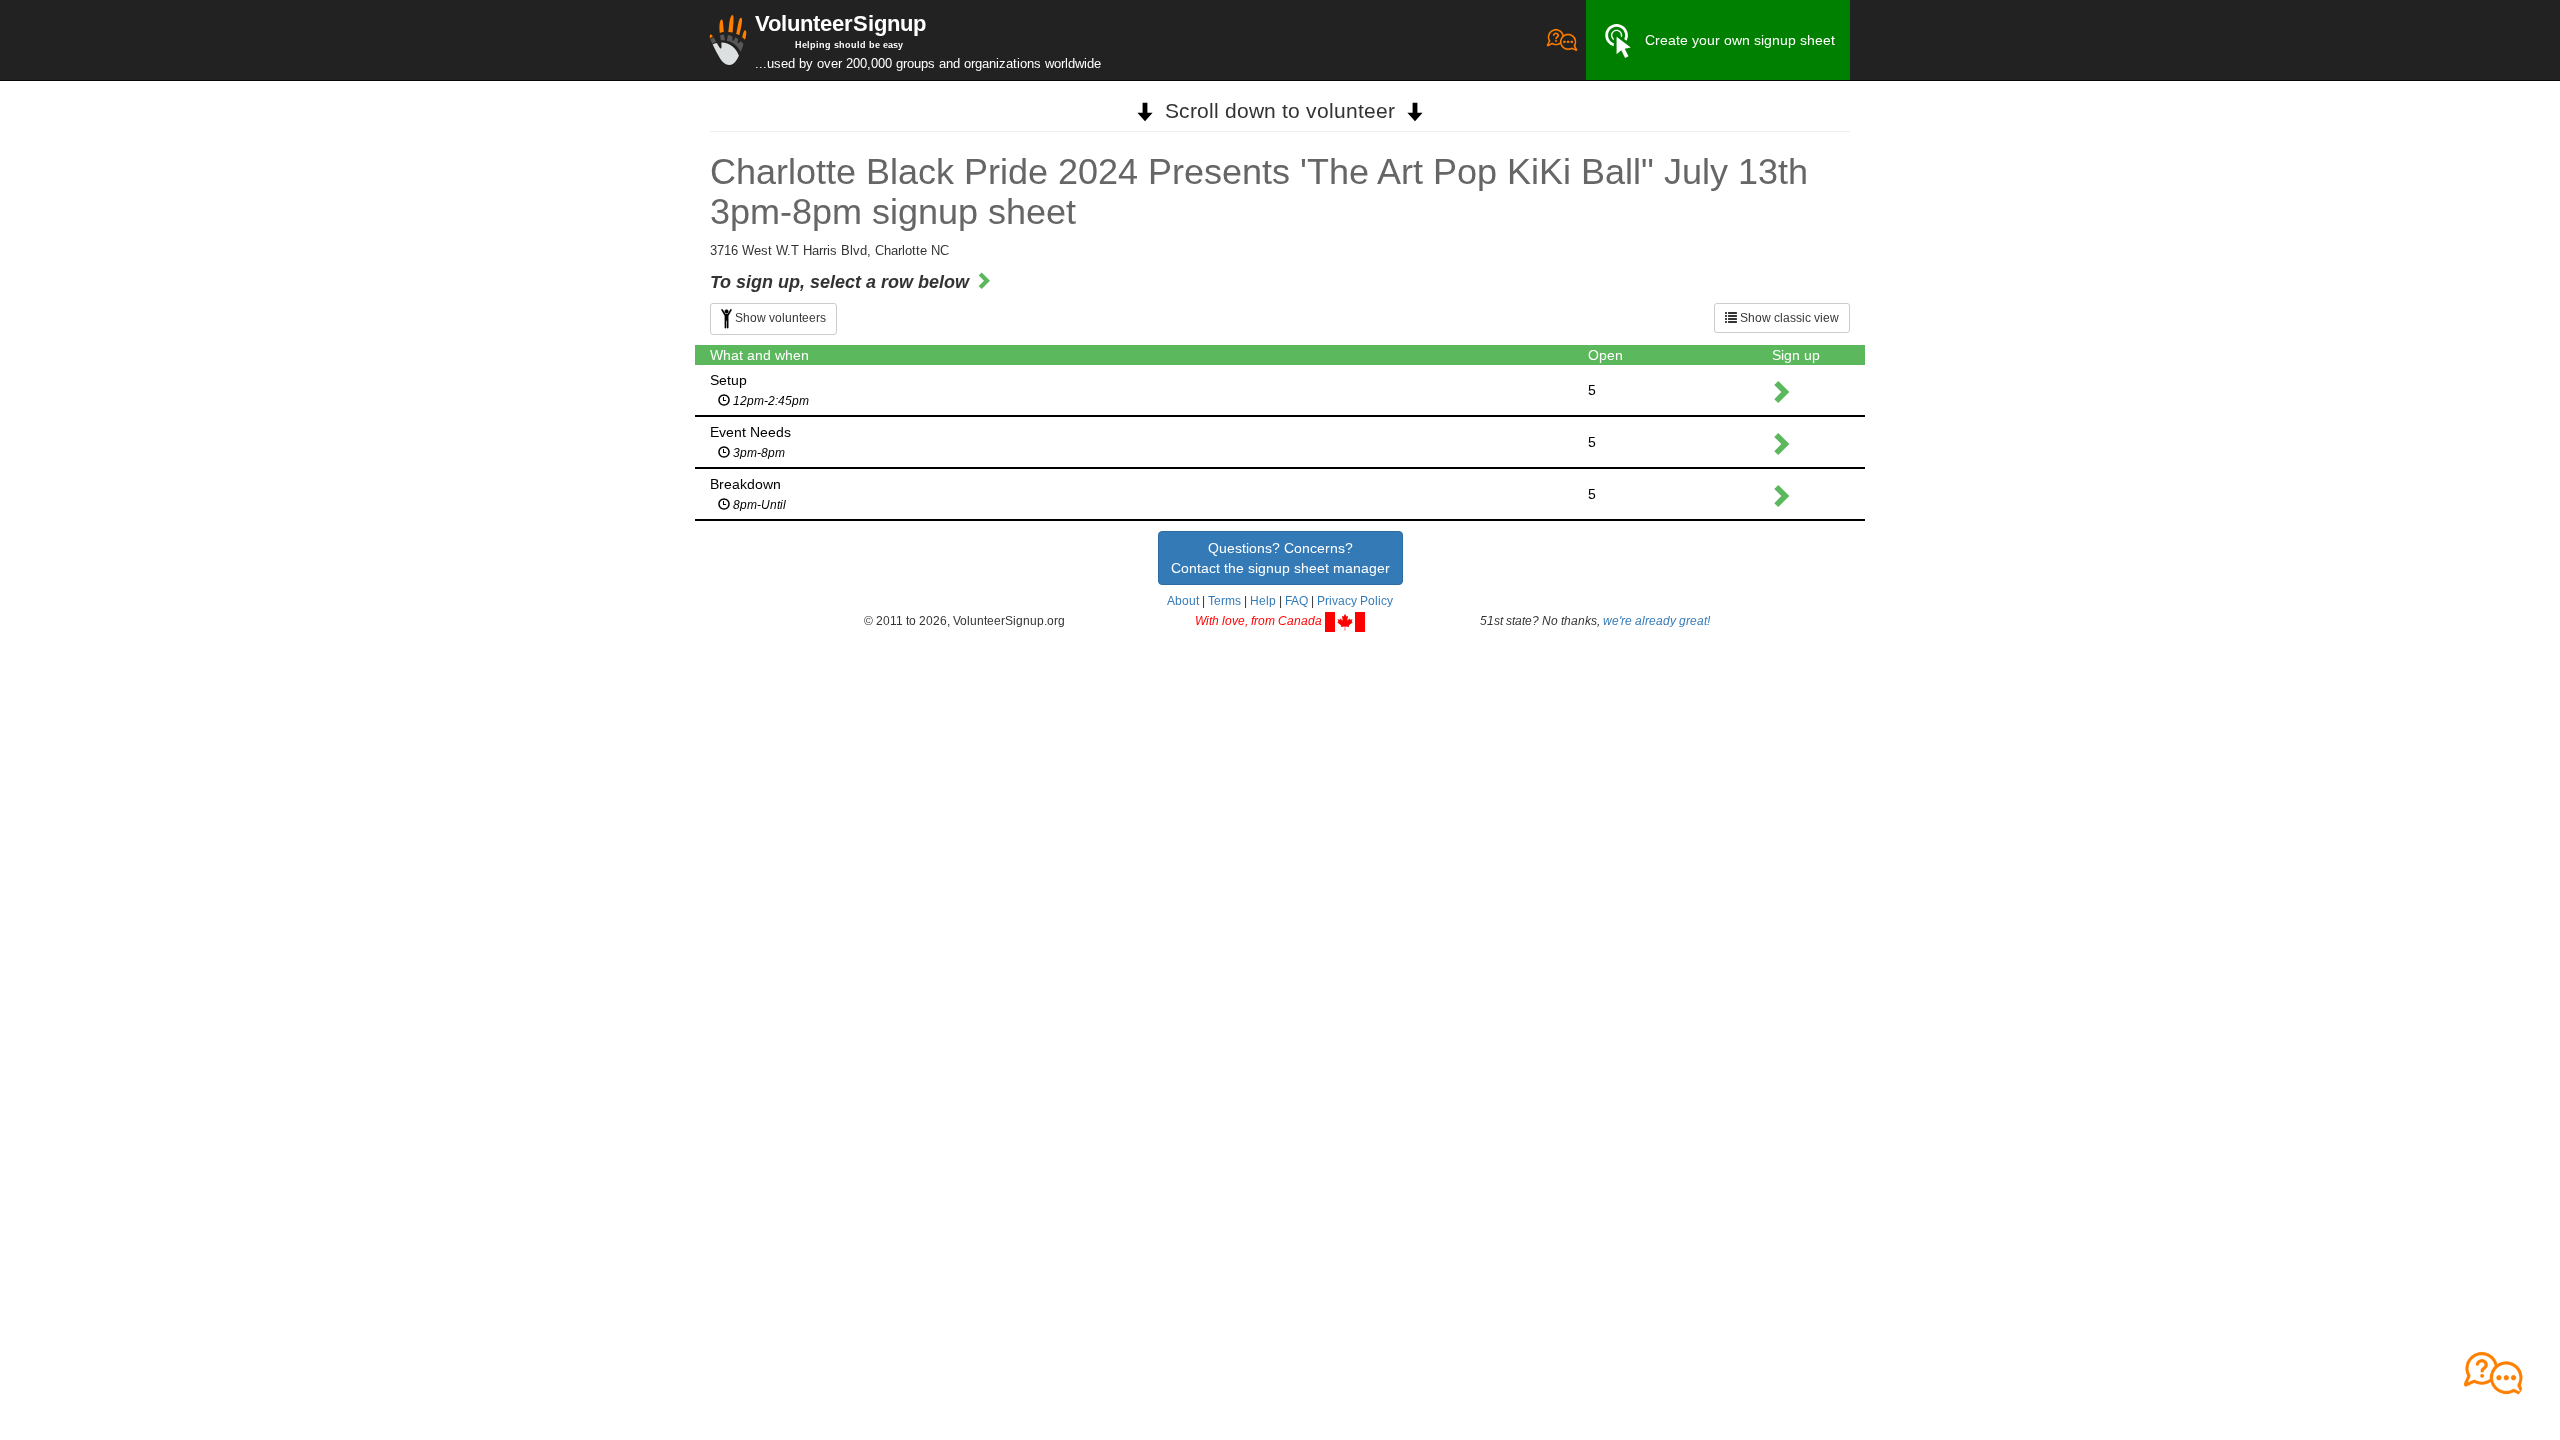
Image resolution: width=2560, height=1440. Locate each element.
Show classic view (1788, 318)
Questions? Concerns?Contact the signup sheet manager (1280, 558)
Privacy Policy (1355, 601)
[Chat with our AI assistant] (1562, 40)
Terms (1224, 601)
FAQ (1296, 601)
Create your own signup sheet (1740, 40)
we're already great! (1656, 621)
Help (1263, 601)
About (1183, 601)
